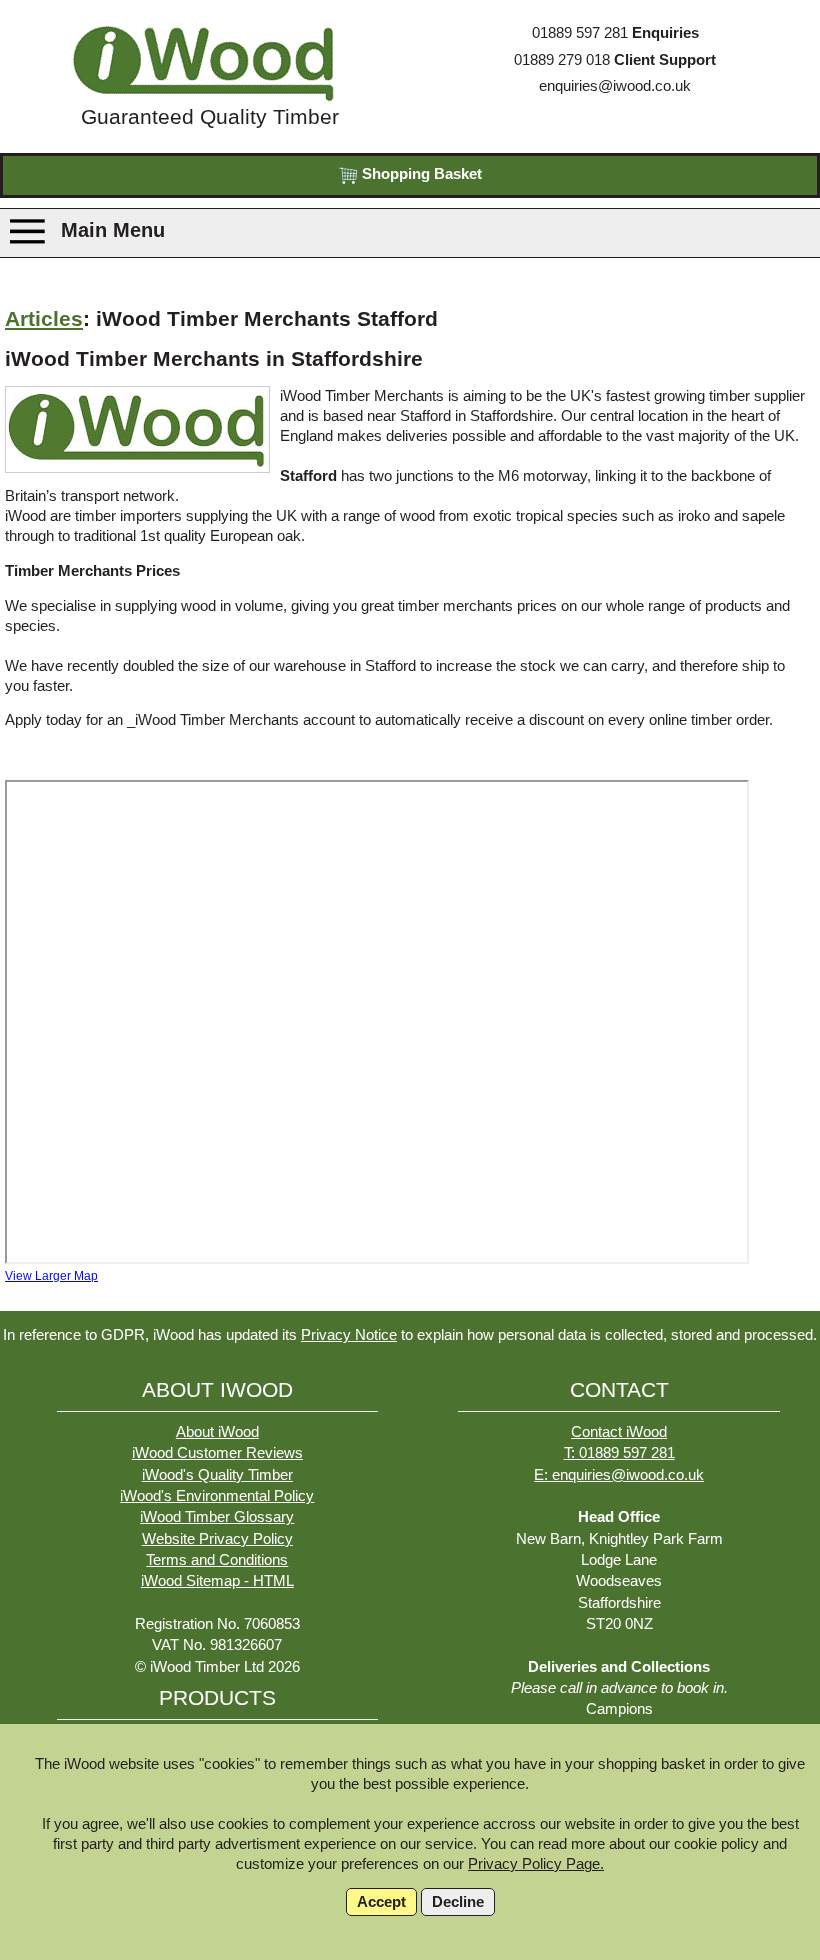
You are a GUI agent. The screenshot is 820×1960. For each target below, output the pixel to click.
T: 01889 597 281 (619, 1453)
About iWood (217, 1432)
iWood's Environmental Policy (217, 1496)
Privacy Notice (349, 1335)
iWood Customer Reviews (217, 1453)
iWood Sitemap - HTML (217, 1581)
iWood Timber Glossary (217, 1517)
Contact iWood (619, 1432)
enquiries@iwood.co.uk (615, 86)
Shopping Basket (420, 174)
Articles (44, 319)
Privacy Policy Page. (536, 1864)
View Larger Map (51, 1276)
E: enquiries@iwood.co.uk (619, 1475)
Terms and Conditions (217, 1560)
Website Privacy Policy (217, 1539)
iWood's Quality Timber (217, 1475)
